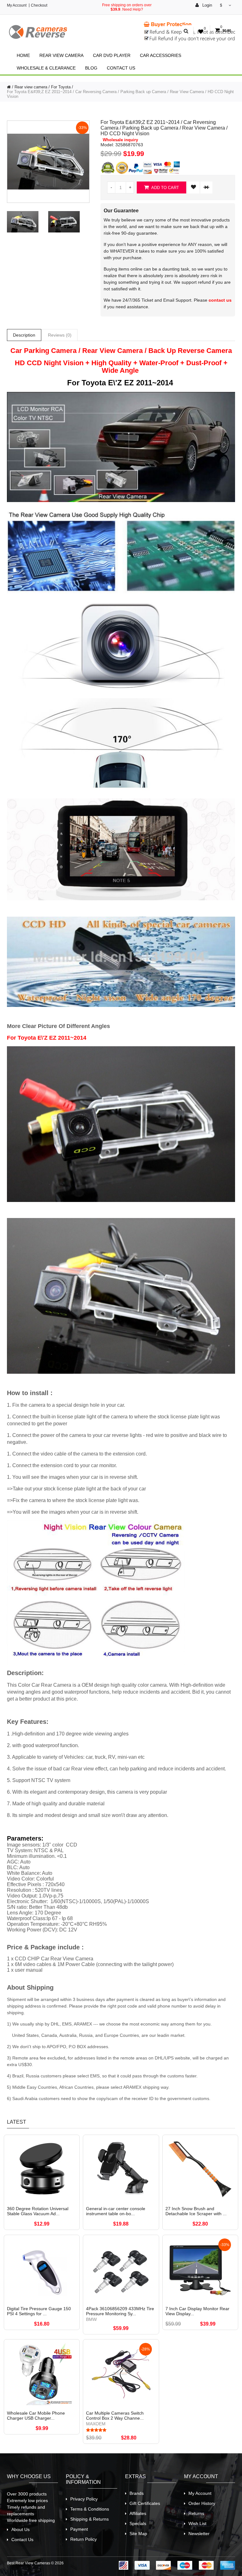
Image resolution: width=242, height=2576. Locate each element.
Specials (138, 2523)
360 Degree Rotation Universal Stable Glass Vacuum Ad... (38, 2211)
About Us (20, 2529)
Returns (196, 2513)
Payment (79, 2529)
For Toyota (61, 87)
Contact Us (121, 68)
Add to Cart (165, 188)
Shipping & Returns (89, 2519)
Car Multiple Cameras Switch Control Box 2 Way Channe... (115, 2416)
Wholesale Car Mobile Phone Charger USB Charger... (36, 2416)
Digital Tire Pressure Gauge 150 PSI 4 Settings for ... (39, 2311)
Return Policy (84, 2539)
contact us (220, 300)
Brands (137, 2493)
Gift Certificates (145, 2503)
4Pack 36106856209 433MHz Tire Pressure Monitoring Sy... (120, 2311)
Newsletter (199, 2534)
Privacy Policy (84, 2499)
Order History (202, 2503)
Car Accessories (161, 55)
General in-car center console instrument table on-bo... (116, 2211)
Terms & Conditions (90, 2509)
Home (23, 55)
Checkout (39, 5)
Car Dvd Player (112, 55)
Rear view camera (61, 55)
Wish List (197, 2523)
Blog (91, 68)
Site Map (138, 2534)
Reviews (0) (60, 335)
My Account (17, 5)
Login (207, 5)
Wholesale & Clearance (46, 68)
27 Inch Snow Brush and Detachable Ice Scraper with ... (196, 2211)
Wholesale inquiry (120, 140)
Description (24, 335)
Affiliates (138, 2513)
